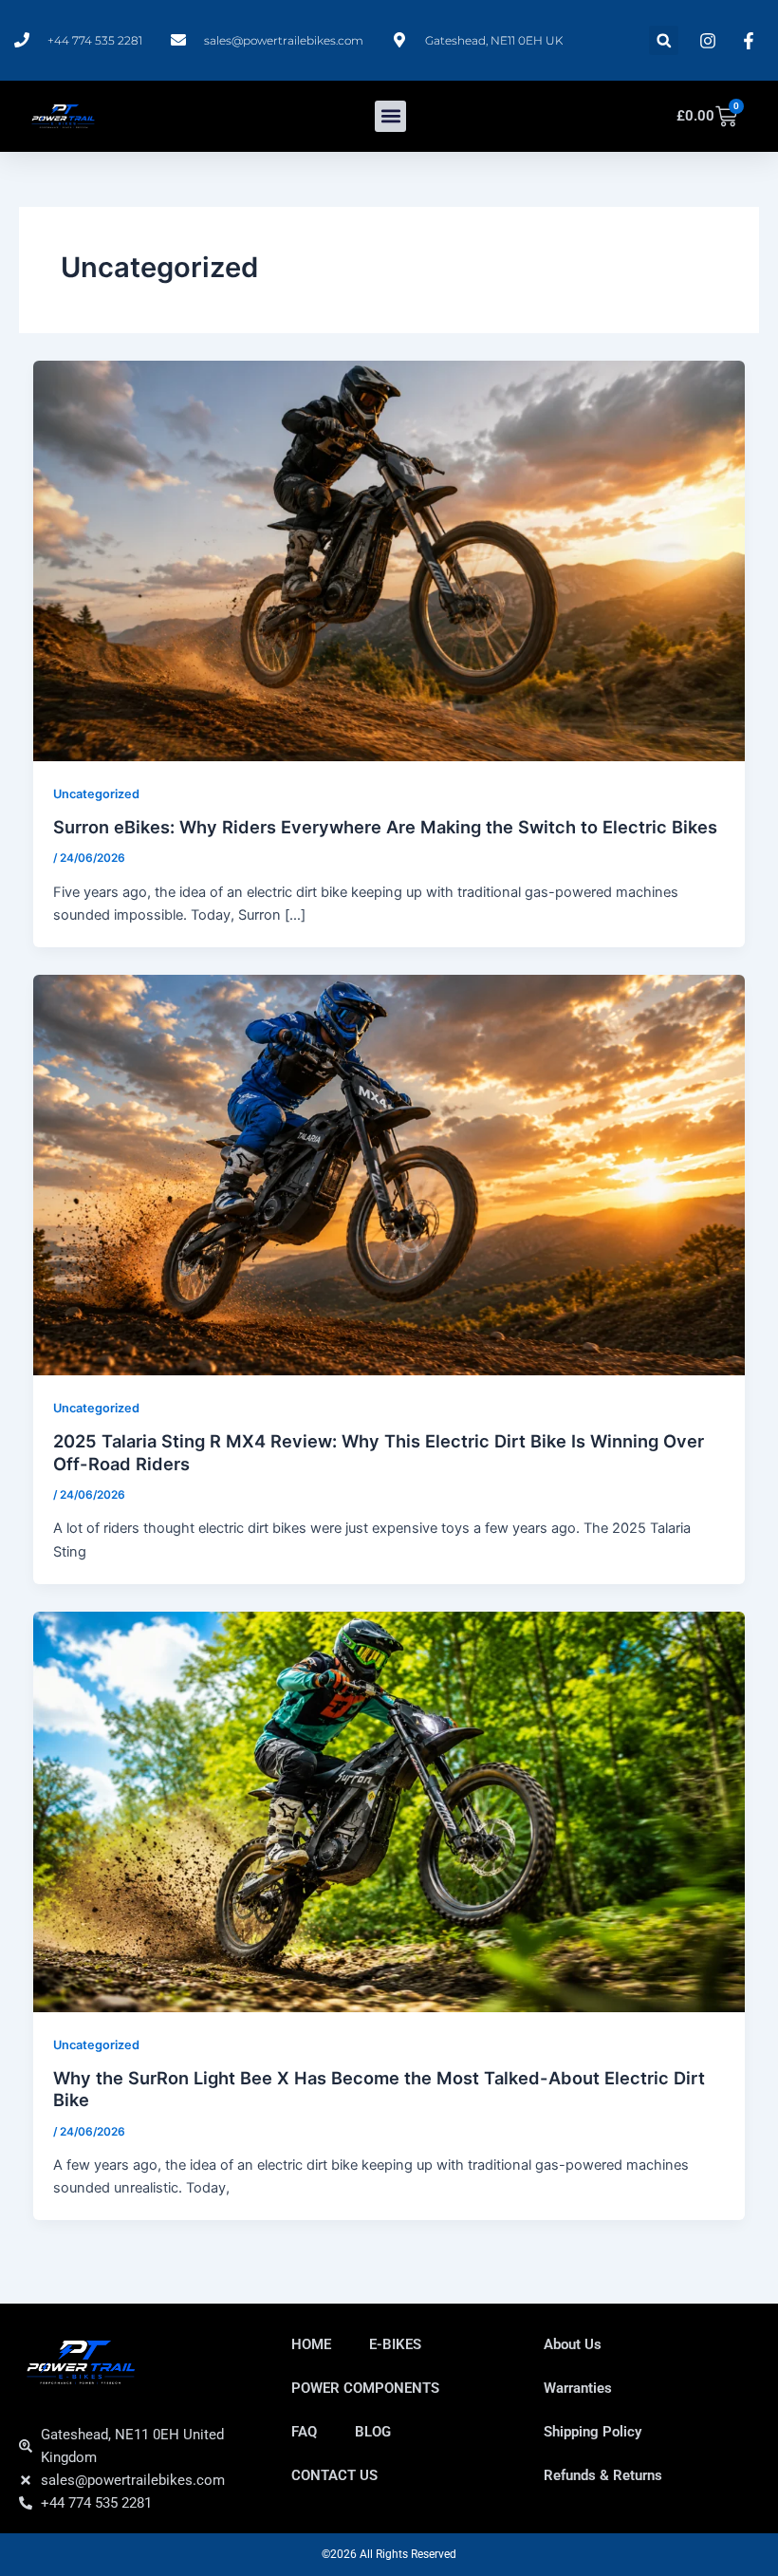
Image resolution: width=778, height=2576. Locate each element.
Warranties (578, 2388)
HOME (311, 2344)
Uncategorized (96, 794)
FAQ (304, 2432)
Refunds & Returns (603, 2475)
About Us (573, 2344)
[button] (664, 40)
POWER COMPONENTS (365, 2388)
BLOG (373, 2432)
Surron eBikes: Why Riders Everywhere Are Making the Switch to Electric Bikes (385, 827)
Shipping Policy (593, 2432)
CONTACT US (334, 2475)
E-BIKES (395, 2344)
